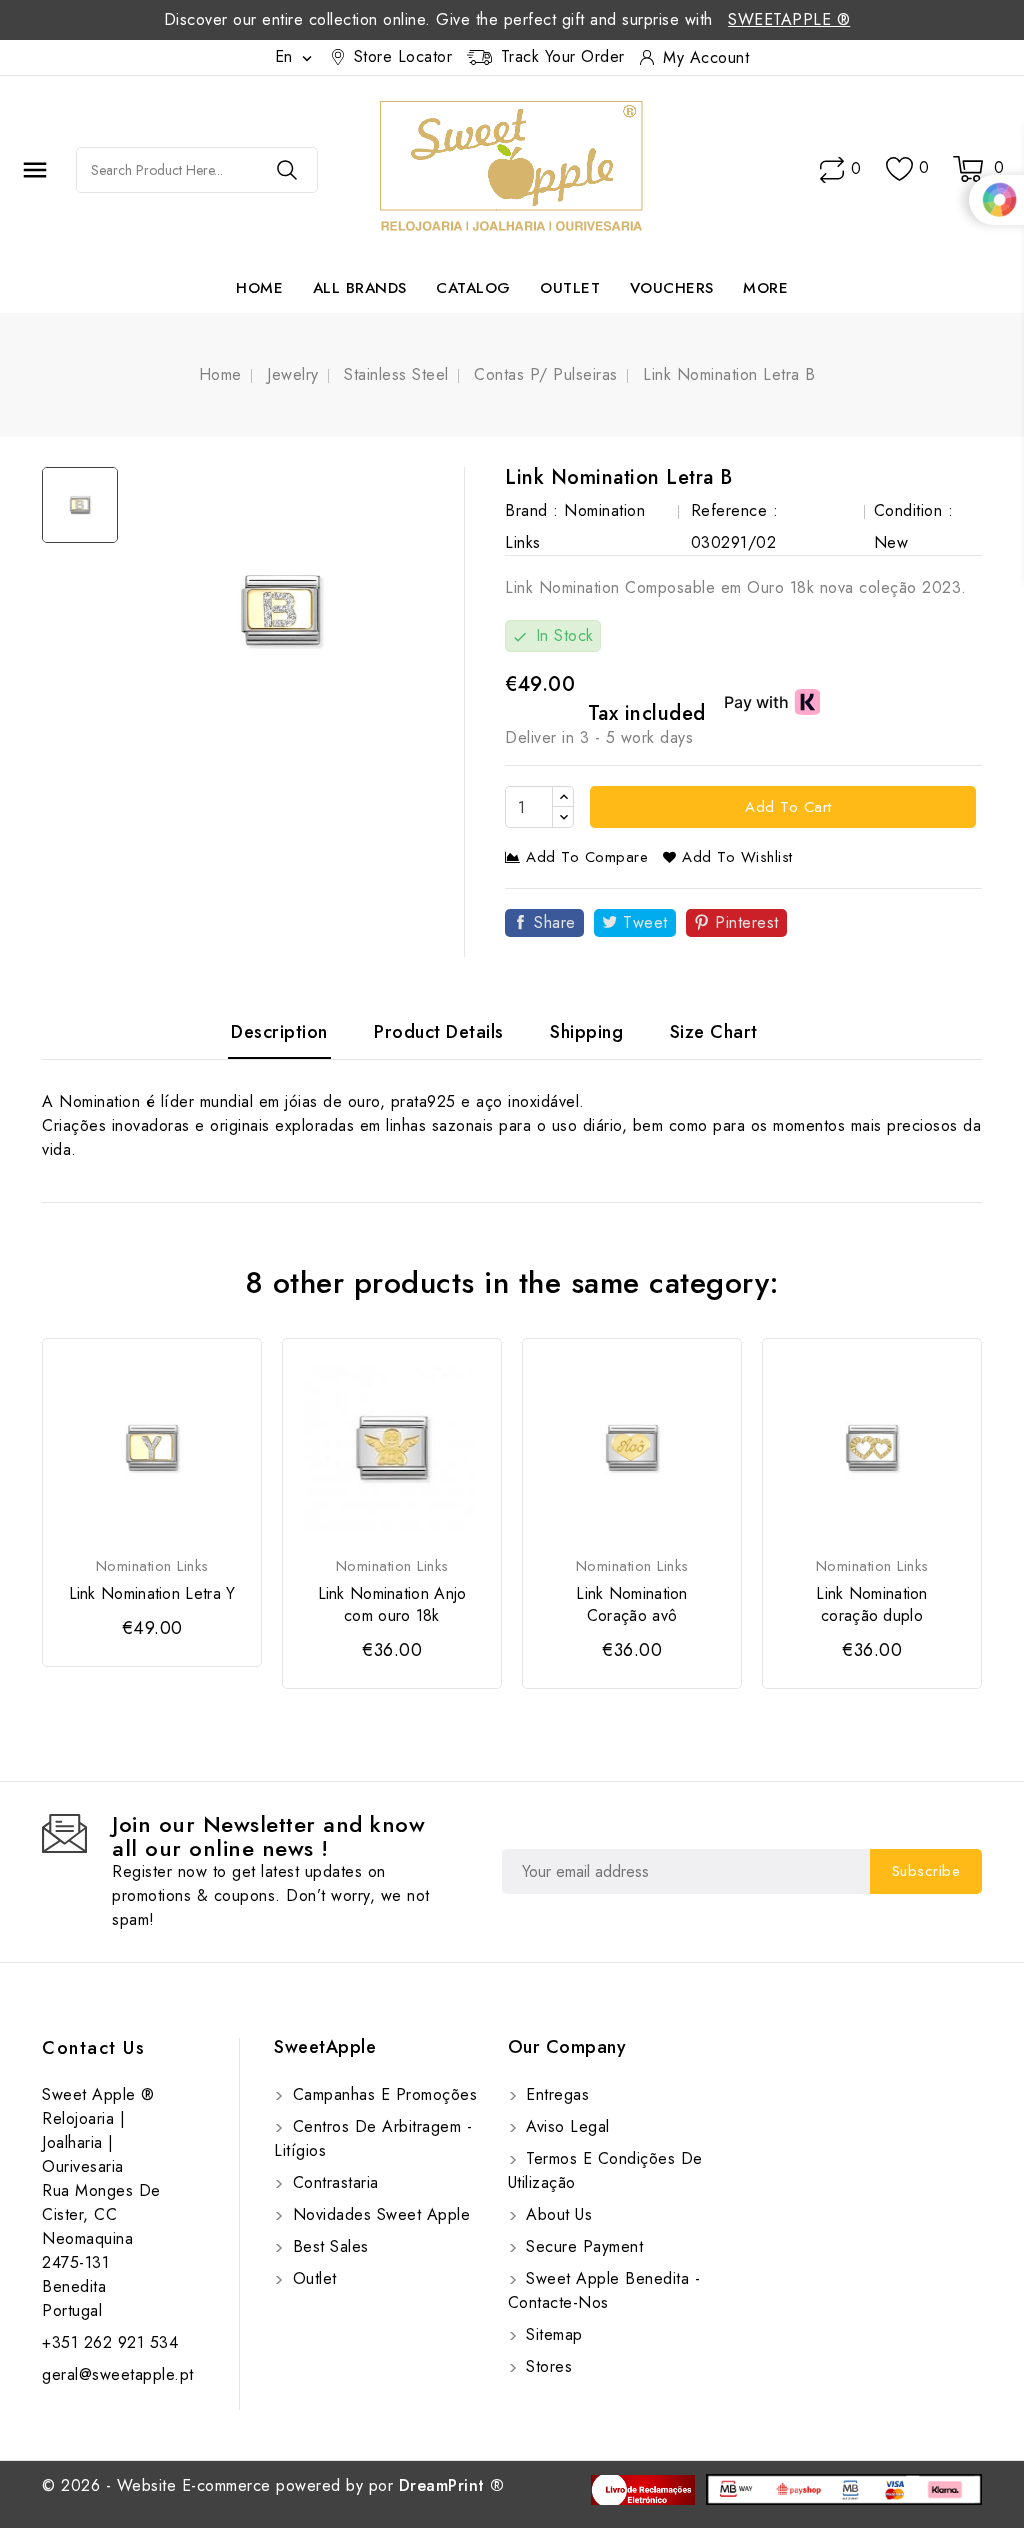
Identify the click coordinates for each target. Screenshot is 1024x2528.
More (765, 288)
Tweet (645, 922)
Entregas (555, 2094)
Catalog (473, 288)
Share (555, 922)
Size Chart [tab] (714, 1032)
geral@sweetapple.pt (118, 2374)
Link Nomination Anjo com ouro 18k (392, 1605)
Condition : (914, 510)
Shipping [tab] (586, 1032)
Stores (547, 2366)
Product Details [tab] (439, 1032)
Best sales (328, 2246)
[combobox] (167, 170)
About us (557, 2214)
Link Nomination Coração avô (632, 1605)
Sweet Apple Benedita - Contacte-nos (604, 2290)
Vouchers (672, 288)
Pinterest (747, 922)
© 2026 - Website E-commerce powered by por (273, 2485)
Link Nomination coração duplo (872, 1605)
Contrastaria (333, 2182)
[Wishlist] (899, 169)
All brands (360, 288)
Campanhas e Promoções (382, 2094)
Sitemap (552, 2334)
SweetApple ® (789, 19)
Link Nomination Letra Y (152, 1594)
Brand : (532, 510)
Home (259, 288)
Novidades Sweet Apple (378, 2214)
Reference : (735, 510)
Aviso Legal (565, 2126)
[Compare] (832, 170)
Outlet (570, 288)
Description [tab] (279, 1032)
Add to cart (786, 807)
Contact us (93, 2048)
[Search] (287, 170)
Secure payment (582, 2246)
